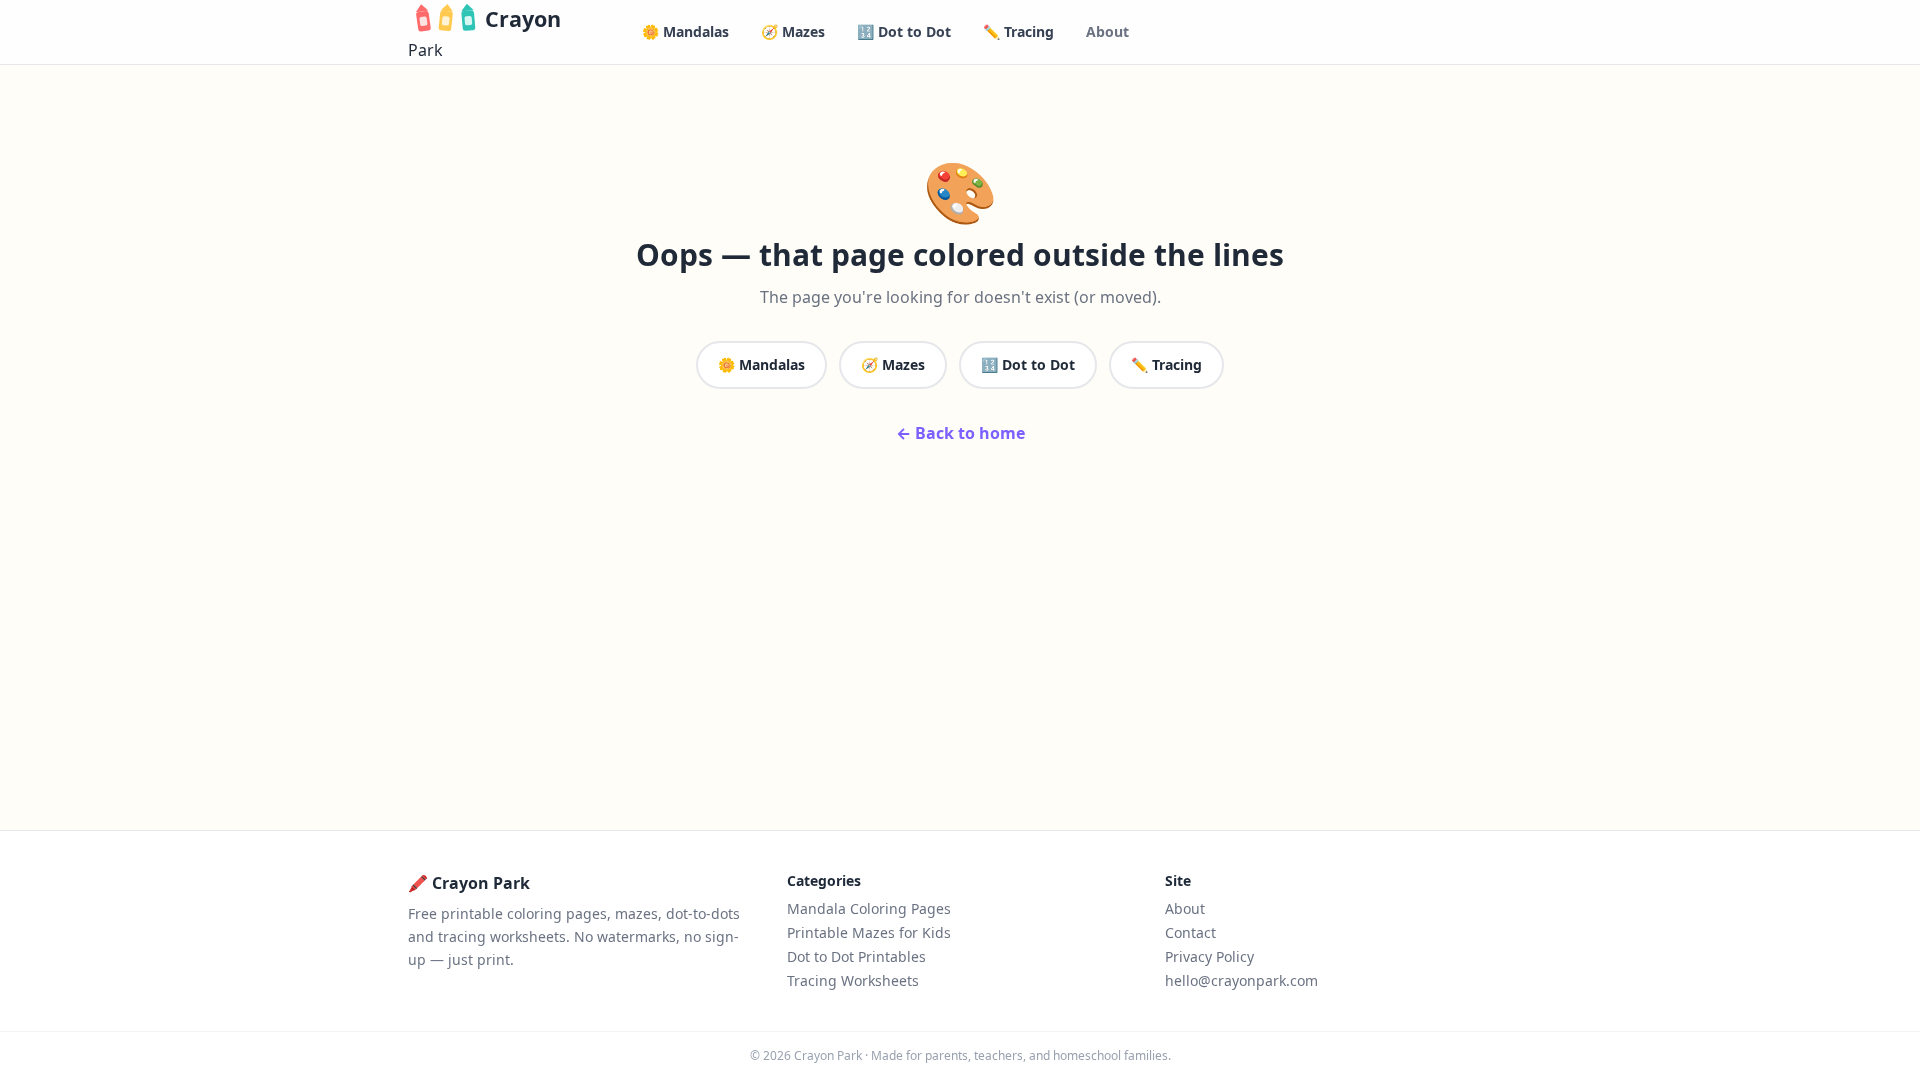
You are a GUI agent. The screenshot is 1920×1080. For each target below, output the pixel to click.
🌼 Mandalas (685, 31)
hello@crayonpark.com (1241, 980)
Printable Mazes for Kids (869, 932)
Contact (1190, 932)
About (1107, 31)
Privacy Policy (1209, 956)
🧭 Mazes (793, 31)
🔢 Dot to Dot (904, 31)
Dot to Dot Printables (856, 956)
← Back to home (960, 433)
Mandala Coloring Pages (869, 908)
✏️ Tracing (1018, 31)
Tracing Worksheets (853, 980)
